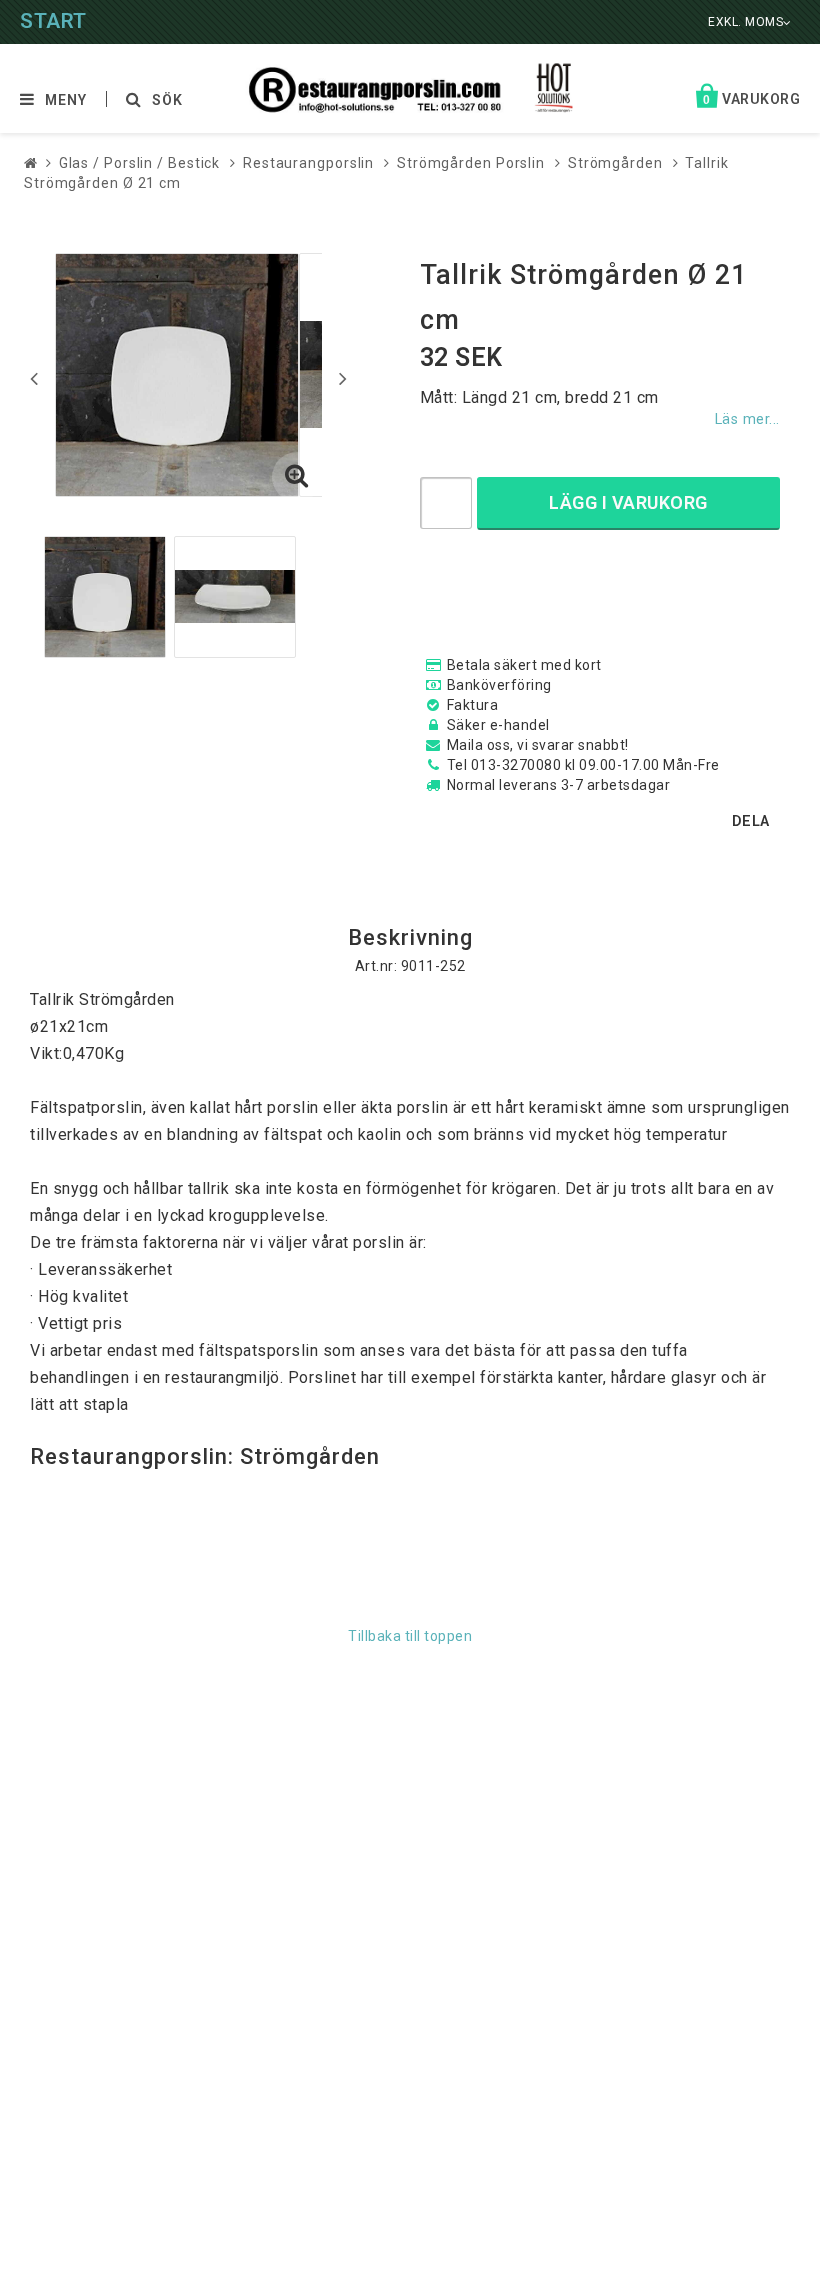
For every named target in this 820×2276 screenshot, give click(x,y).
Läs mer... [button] (747, 419)
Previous (34, 378)
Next (343, 378)
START (53, 21)
